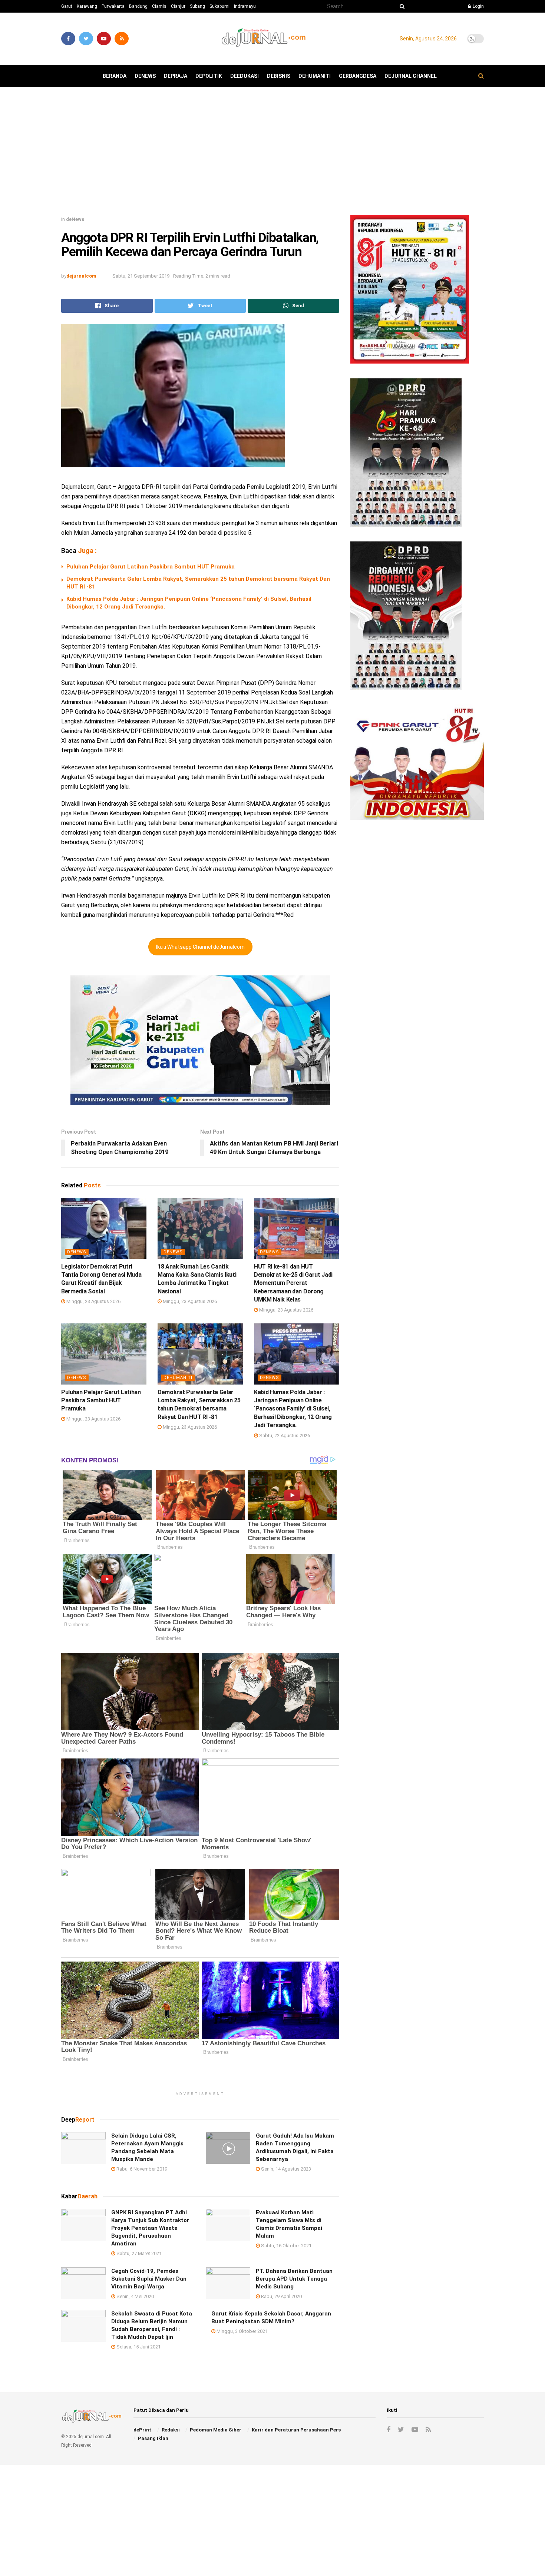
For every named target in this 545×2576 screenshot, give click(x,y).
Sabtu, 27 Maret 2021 (138, 2253)
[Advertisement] (272, 154)
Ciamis (159, 6)
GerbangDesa (358, 76)
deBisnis (279, 76)
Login (478, 6)
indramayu (245, 6)
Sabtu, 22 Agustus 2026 (284, 1435)
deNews (145, 76)
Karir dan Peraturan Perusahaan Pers (296, 2430)
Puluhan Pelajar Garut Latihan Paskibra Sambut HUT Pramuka (151, 567)
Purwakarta (113, 6)
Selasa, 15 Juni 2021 (138, 2347)
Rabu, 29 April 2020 (281, 2296)
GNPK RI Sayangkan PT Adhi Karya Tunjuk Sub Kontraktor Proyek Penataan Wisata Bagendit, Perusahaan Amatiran (150, 2228)
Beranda (115, 76)
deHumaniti (315, 76)
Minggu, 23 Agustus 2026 (93, 1301)
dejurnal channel (411, 76)
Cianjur (178, 6)
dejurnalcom (81, 276)
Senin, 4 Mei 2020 (135, 2296)
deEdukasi (245, 76)
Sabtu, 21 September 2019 (141, 276)
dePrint (142, 2430)
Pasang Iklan (153, 2438)
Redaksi (171, 2430)
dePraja (176, 76)
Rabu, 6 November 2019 (141, 2169)
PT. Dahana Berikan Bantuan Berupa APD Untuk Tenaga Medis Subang (294, 2279)
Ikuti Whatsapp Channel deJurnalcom (200, 947)
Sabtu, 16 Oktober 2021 (286, 2246)
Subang (197, 6)
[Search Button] (401, 6)
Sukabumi (219, 6)
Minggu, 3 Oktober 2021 (242, 2331)
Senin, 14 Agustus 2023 (285, 2169)
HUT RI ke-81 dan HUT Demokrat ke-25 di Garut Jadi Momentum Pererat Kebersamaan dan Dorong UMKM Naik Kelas (293, 1283)
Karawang (87, 6)
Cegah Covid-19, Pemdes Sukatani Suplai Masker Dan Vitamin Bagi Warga (149, 2279)
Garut (67, 6)
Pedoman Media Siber (216, 2430)
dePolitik (209, 76)
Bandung (138, 6)
